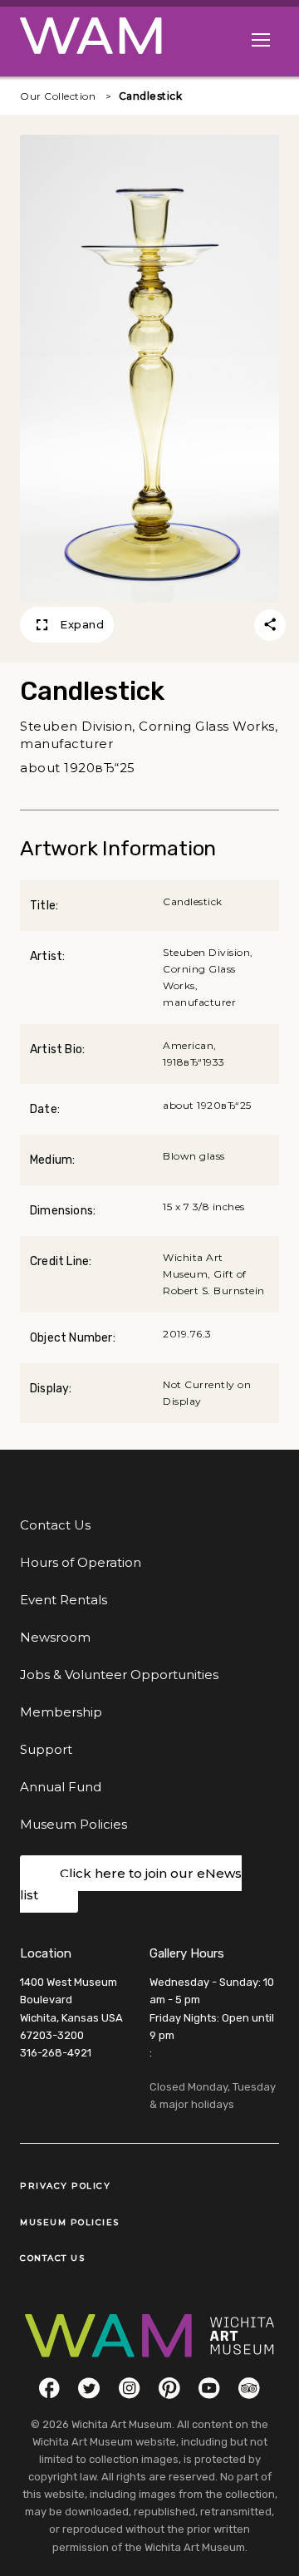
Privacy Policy (65, 2186)
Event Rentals (64, 1600)
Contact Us (55, 1525)
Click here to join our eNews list (131, 1884)
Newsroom (55, 1637)
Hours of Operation (81, 1562)
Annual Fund (61, 1787)
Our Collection (58, 96)
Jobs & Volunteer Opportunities (119, 1675)
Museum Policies (74, 1824)
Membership (61, 1712)
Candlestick (151, 96)
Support (46, 1749)
